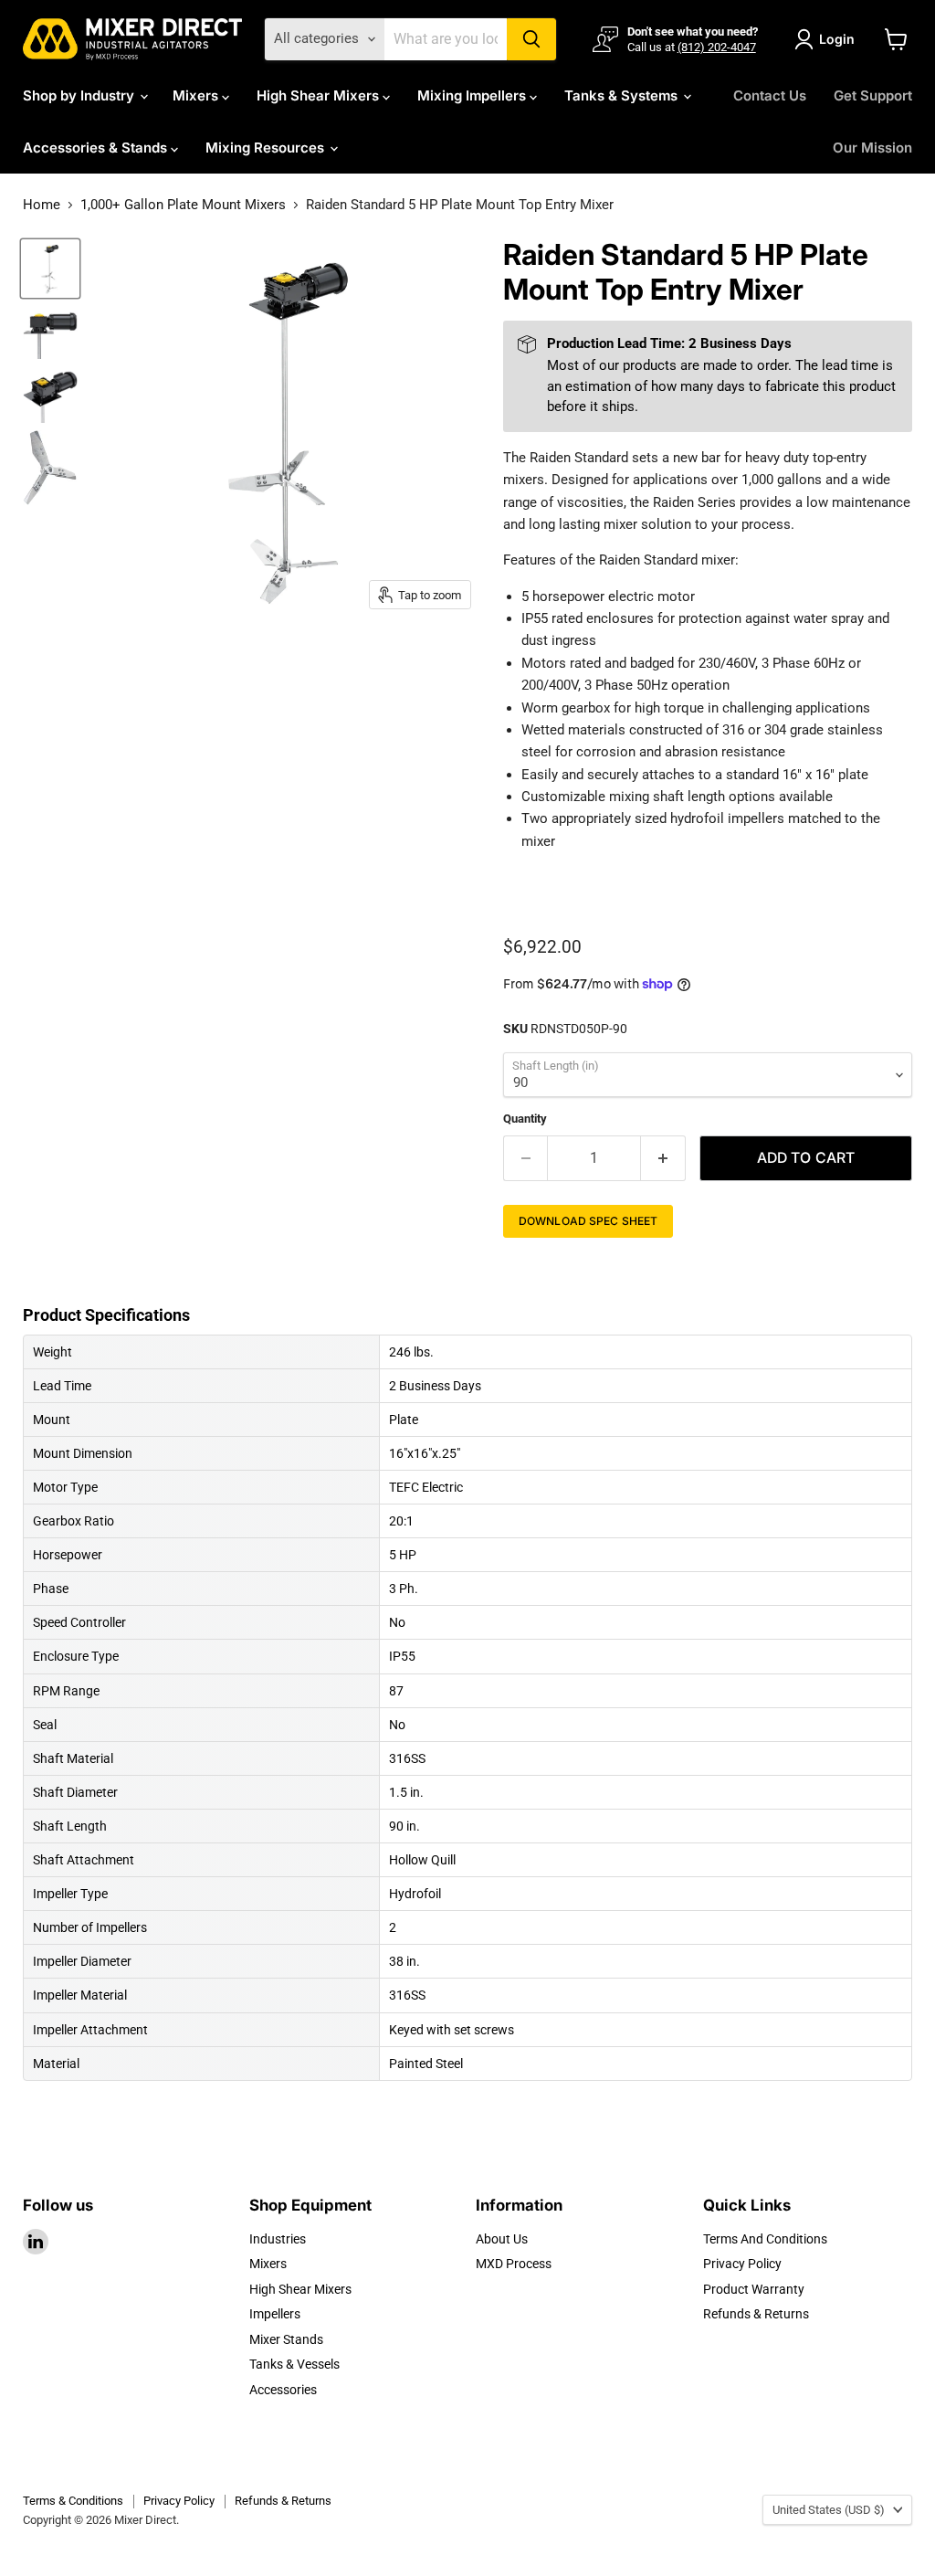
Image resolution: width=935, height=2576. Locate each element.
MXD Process (514, 2264)
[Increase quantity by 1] (663, 1158)
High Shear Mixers (320, 95)
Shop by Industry (80, 95)
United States (829, 2510)
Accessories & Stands (97, 148)
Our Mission (872, 148)
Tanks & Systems (623, 95)
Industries (278, 2239)
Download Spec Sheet (588, 1221)
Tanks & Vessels (294, 2364)
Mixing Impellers (473, 95)
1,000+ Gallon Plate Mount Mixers (183, 205)
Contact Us (770, 95)
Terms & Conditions (73, 2501)
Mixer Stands (286, 2339)
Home (42, 205)
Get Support (873, 95)
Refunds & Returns (756, 2314)
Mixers (197, 95)
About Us (502, 2239)
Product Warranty (754, 2289)
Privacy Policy (742, 2264)
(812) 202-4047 (717, 47)
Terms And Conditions (765, 2239)
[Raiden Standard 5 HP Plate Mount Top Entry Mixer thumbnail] (50, 332)
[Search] (531, 39)
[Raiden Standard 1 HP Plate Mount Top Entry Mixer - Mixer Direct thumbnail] (50, 269)
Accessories (283, 2390)
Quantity (525, 1119)
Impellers (275, 2314)
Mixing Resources (267, 148)
